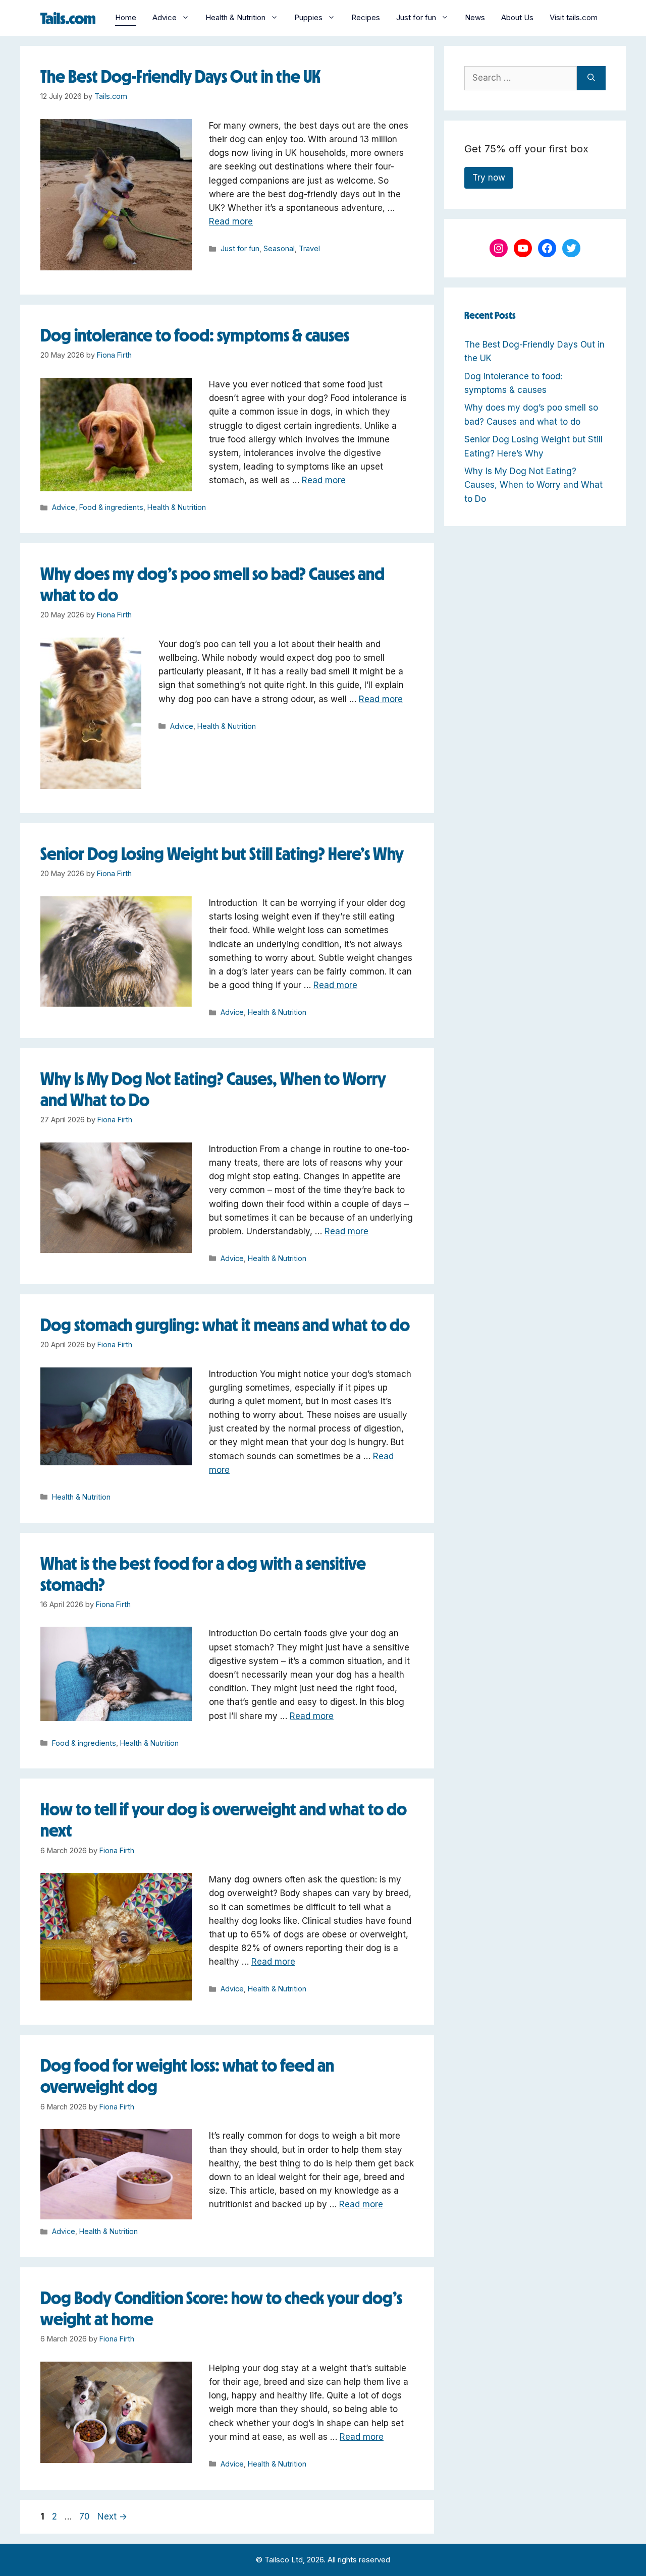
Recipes (366, 17)
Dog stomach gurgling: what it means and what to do (225, 1325)
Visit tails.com (574, 17)
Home (126, 17)
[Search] (591, 78)
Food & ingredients (111, 507)
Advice (165, 17)
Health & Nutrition (235, 17)
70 (86, 2516)
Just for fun (416, 17)
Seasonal (279, 248)
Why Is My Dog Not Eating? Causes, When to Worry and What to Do (533, 485)
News (475, 17)
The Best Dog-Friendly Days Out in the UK (180, 76)
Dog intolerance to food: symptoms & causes (195, 335)
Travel (309, 248)
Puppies (308, 17)
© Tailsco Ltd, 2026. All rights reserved (323, 2560)
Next (112, 2516)
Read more (231, 221)
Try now (489, 178)
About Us (517, 17)
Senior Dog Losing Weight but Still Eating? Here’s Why (222, 854)
